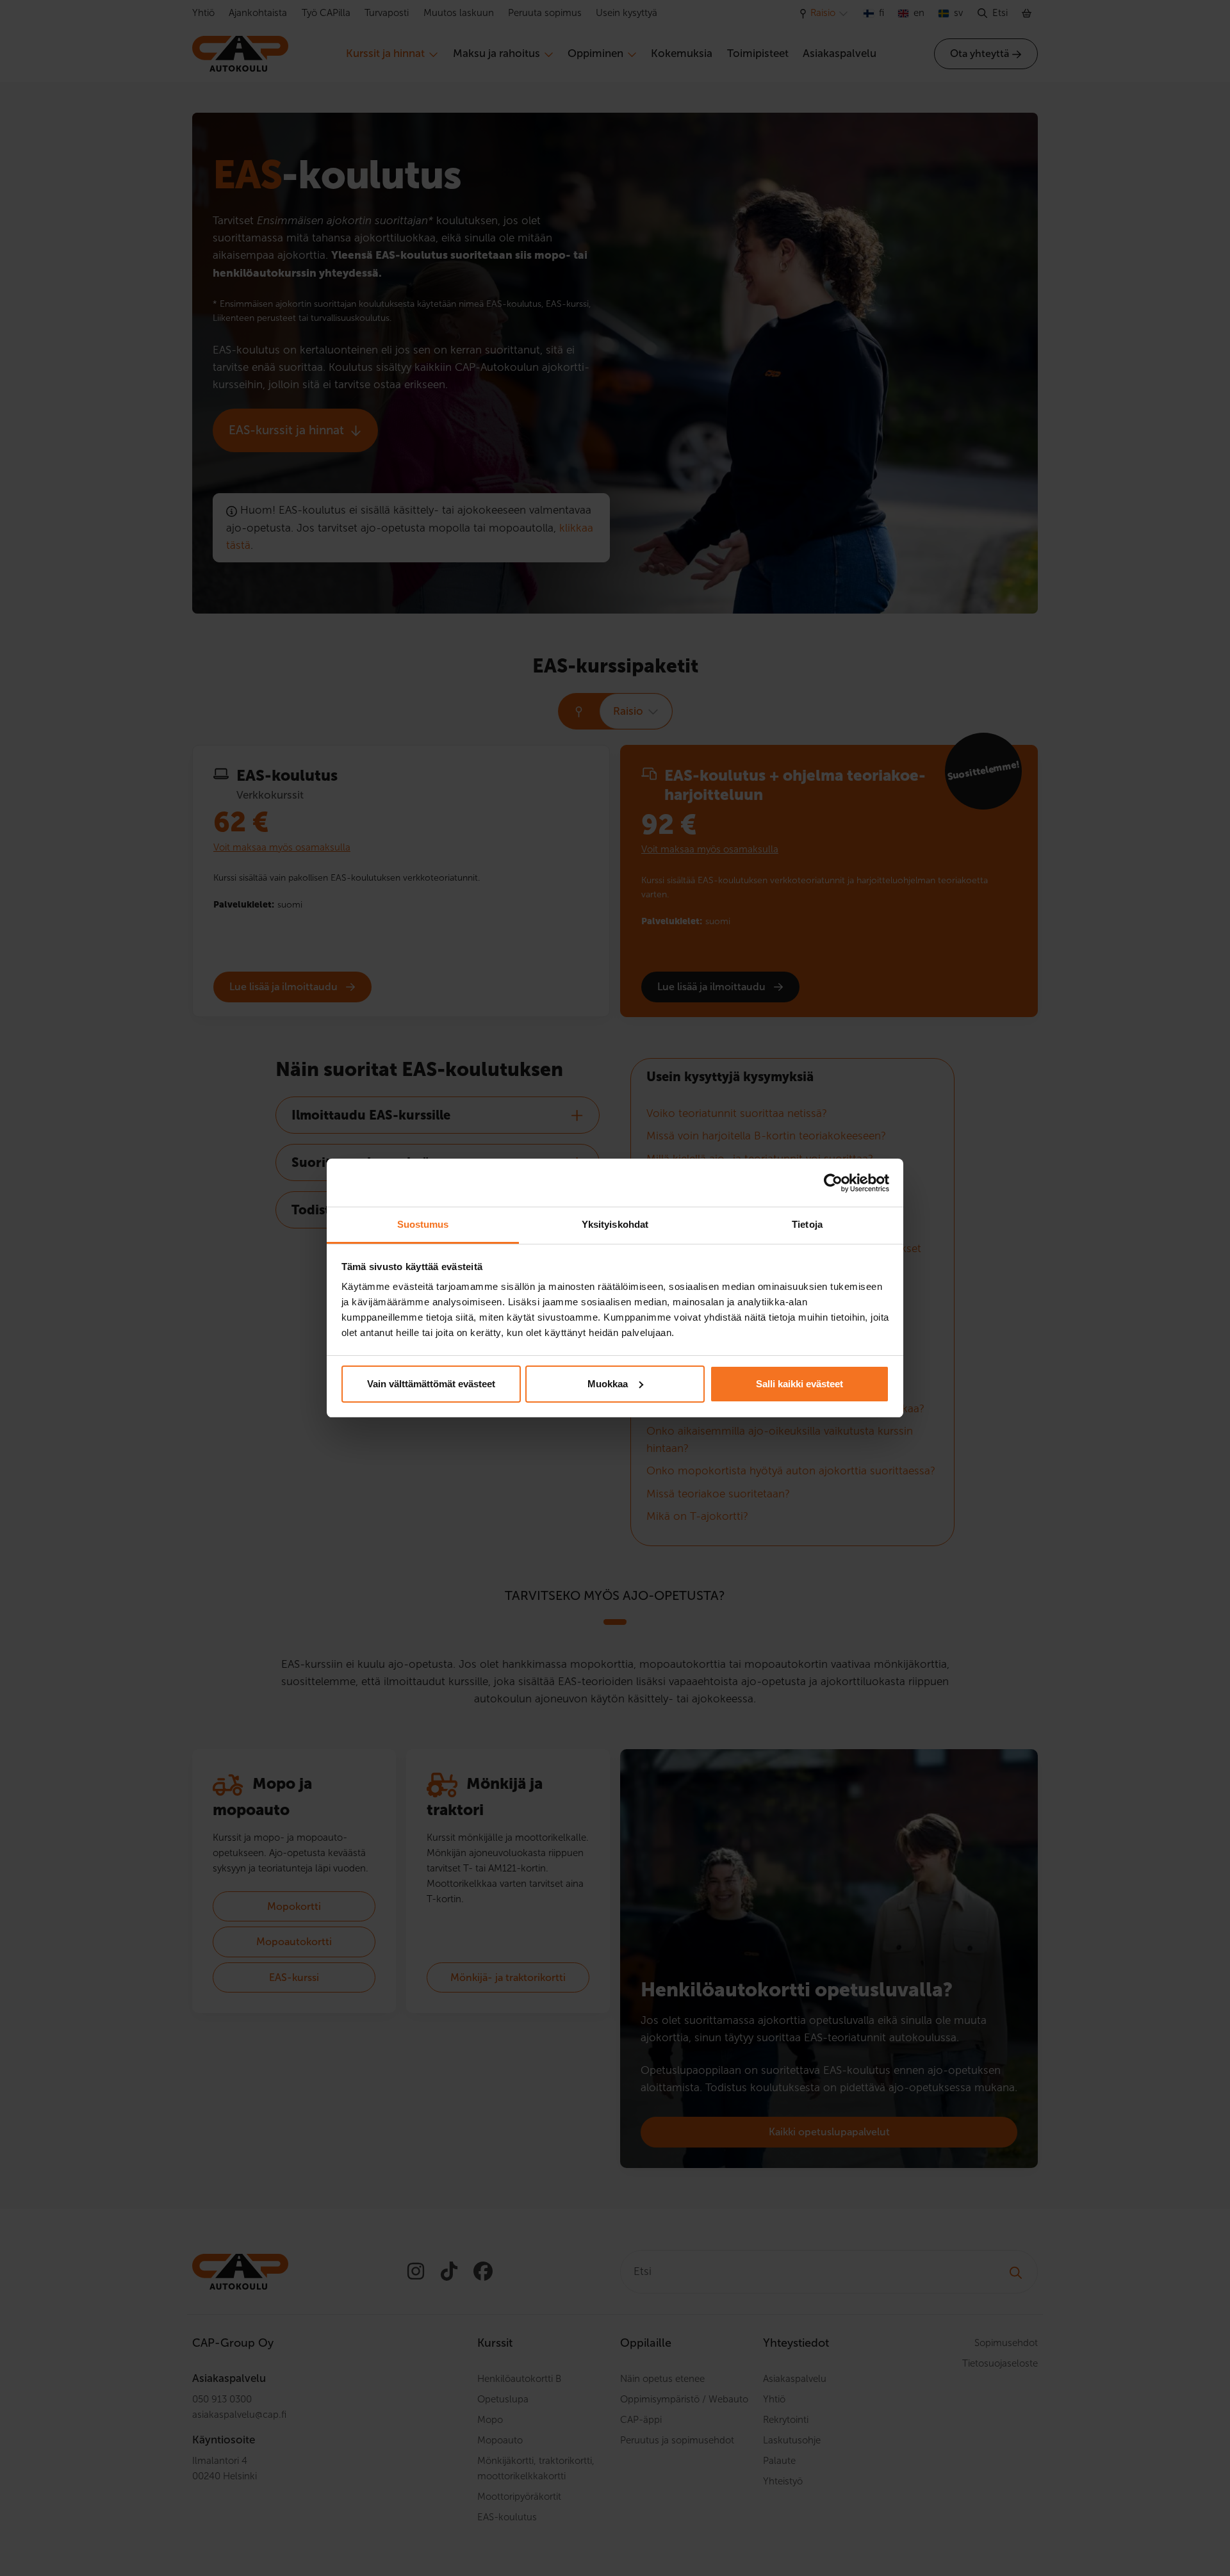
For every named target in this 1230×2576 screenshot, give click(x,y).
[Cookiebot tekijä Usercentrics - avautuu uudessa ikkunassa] (833, 1183)
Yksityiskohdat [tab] (615, 1224)
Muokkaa (608, 1384)
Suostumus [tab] (423, 1224)
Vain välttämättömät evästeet (431, 1384)
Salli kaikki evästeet (799, 1384)
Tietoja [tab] (807, 1224)
